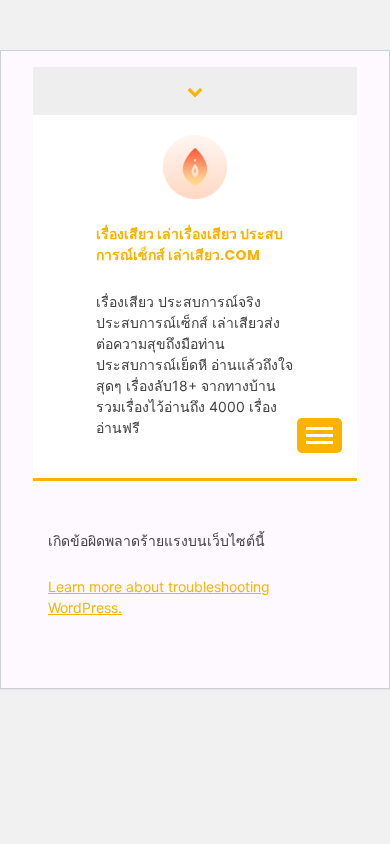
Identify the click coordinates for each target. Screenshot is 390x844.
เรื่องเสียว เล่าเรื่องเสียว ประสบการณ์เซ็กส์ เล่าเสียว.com (189, 244)
